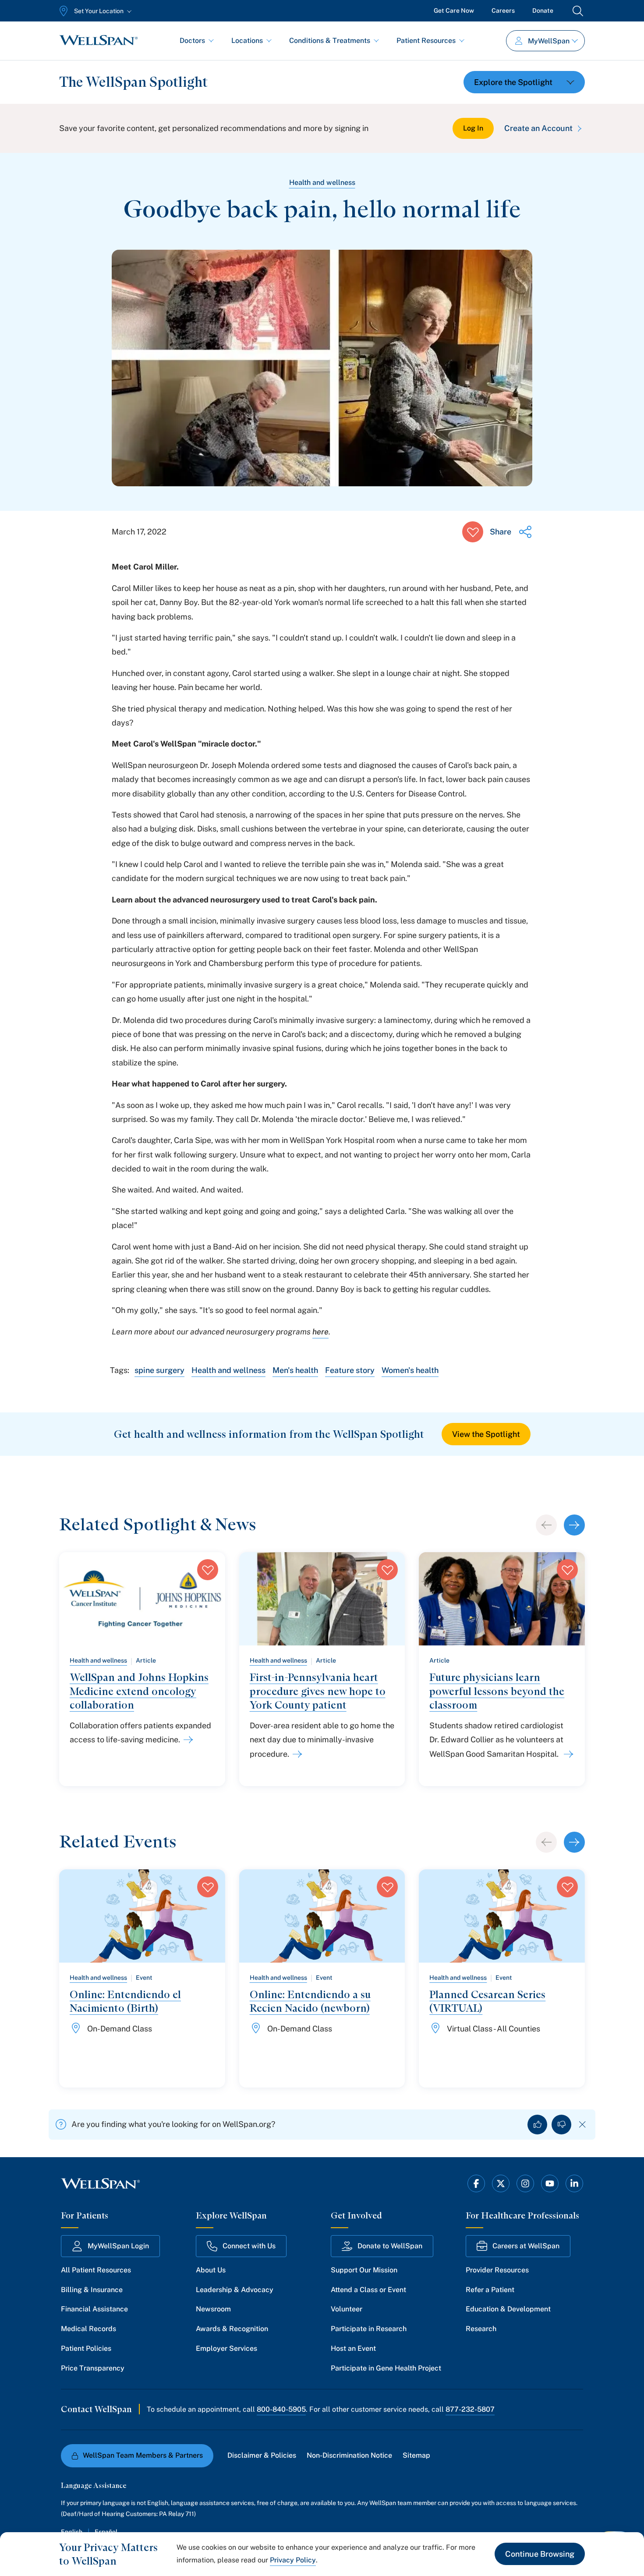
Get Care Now (454, 11)
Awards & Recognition (232, 2329)
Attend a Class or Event (368, 2290)
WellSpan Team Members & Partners (143, 2455)
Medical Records (88, 2329)
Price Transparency (93, 2368)
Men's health (295, 1370)
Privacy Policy (293, 2560)
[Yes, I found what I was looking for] (537, 2125)
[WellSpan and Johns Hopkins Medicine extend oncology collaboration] (187, 1740)
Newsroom (213, 2309)
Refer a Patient (490, 2290)
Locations (247, 41)
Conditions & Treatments (330, 41)
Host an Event (353, 2348)
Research (481, 2329)
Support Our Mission (364, 2270)
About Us (211, 2270)
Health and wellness (322, 182)
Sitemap (416, 2455)
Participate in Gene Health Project (386, 2368)
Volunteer (347, 2309)
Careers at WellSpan (526, 2246)
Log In (473, 128)
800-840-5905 (281, 2409)
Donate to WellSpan (390, 2246)
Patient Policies (86, 2348)
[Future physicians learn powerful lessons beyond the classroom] (567, 1754)
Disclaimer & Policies (262, 2455)
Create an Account (538, 128)
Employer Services (226, 2348)
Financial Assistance (94, 2309)
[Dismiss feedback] (582, 2125)
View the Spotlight (486, 1434)
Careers (503, 11)
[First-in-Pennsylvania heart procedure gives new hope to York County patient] (296, 1754)
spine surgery (159, 1370)
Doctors (192, 41)
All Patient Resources (96, 2270)
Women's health (410, 1370)
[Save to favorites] (473, 532)
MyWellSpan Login (118, 2246)
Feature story (350, 1370)
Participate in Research (369, 2329)
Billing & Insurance (92, 2290)
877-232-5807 (470, 2409)
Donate (543, 11)
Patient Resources (426, 41)
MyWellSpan (549, 41)
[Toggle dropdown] (524, 82)
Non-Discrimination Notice (349, 2455)
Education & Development (508, 2309)
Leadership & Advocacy (235, 2290)
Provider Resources (497, 2270)
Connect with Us (249, 2246)
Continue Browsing (540, 2554)
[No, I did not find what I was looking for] (561, 2125)
